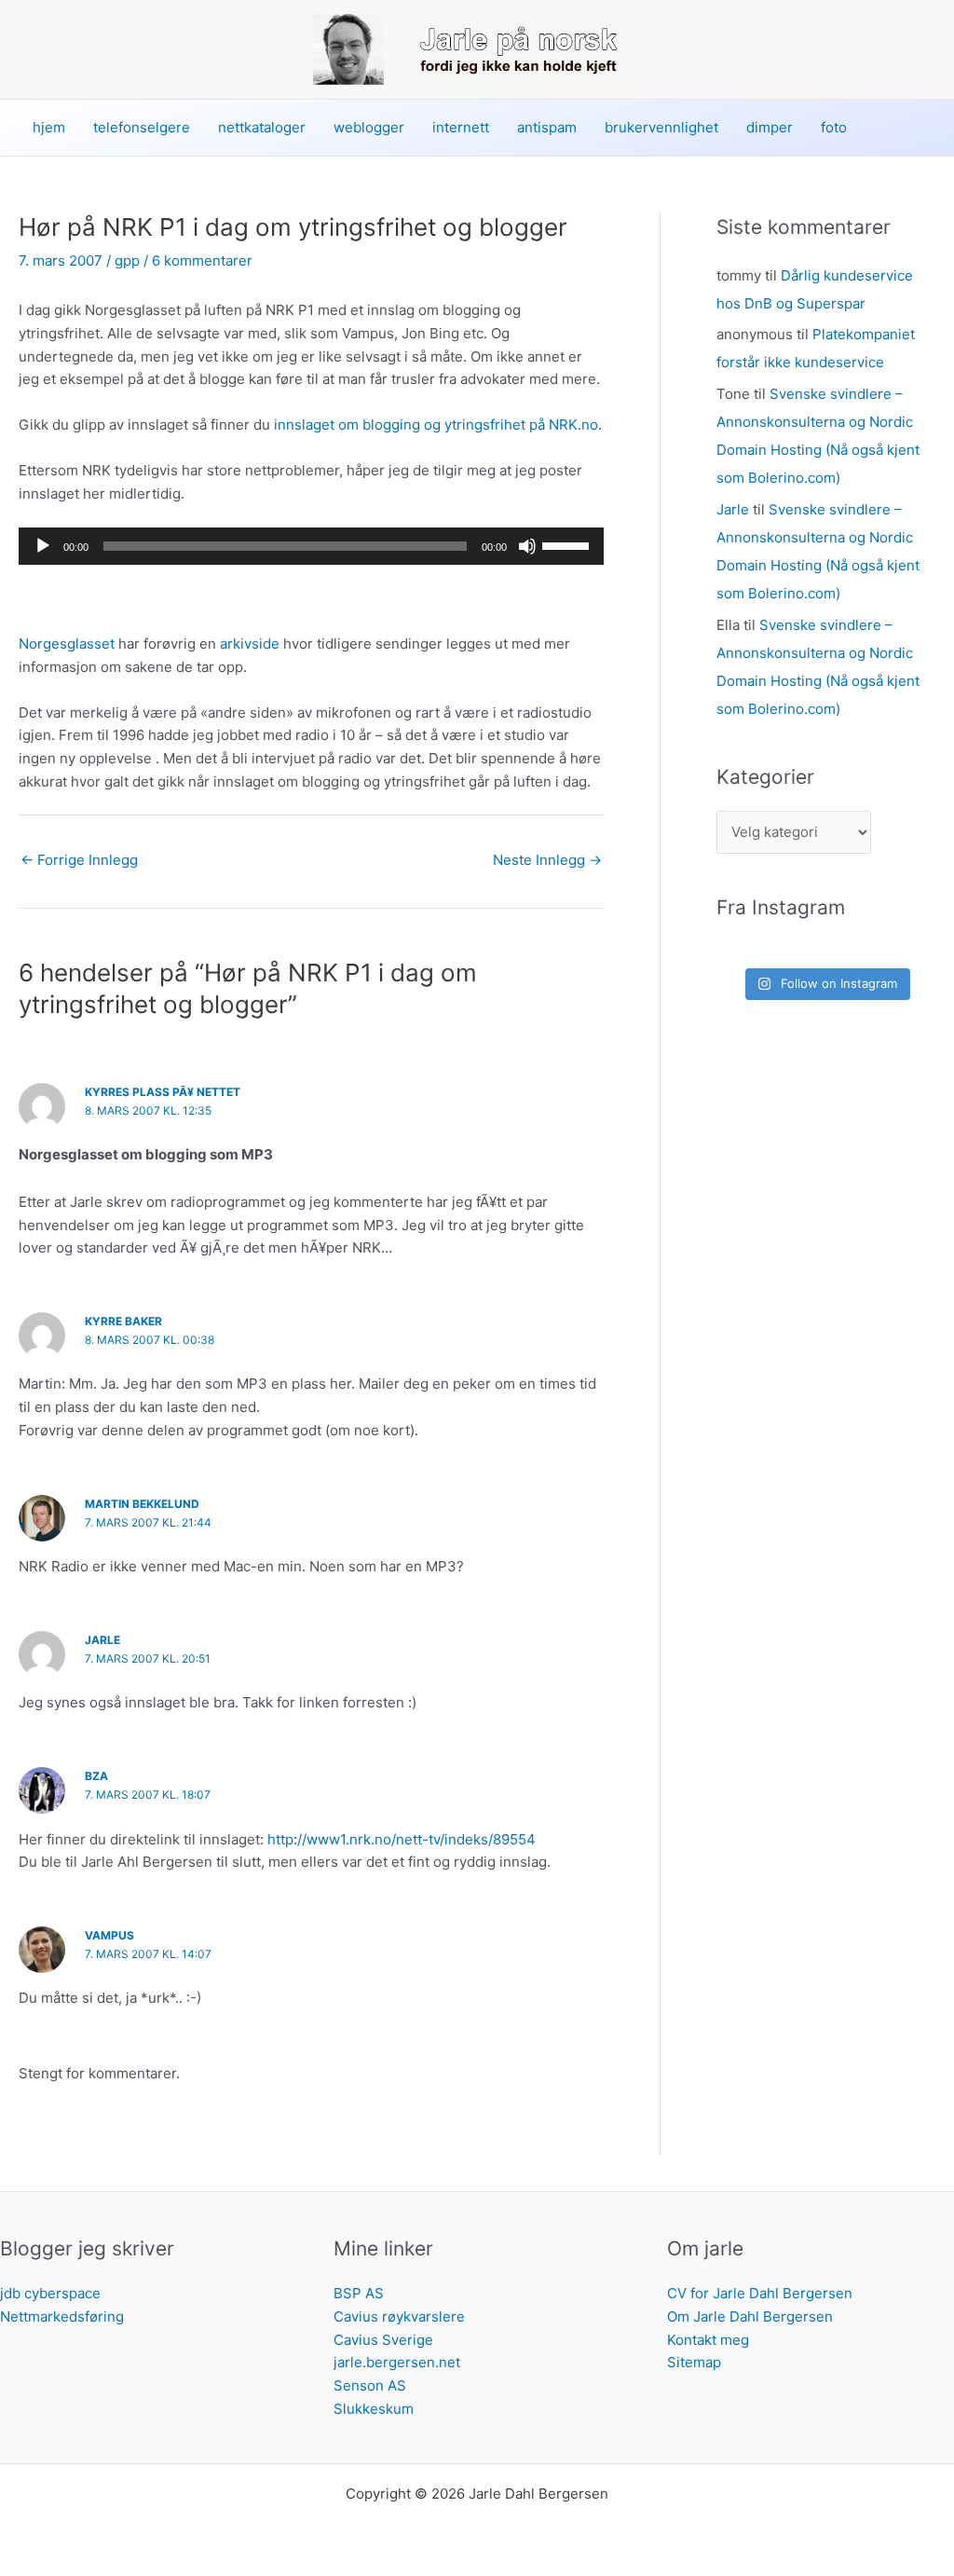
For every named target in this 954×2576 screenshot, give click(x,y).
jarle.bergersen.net (397, 2362)
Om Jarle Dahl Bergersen (750, 2316)
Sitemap (694, 2362)
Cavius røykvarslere (399, 2316)
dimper (770, 127)
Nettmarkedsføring (62, 2316)
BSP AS (359, 2293)
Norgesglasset (67, 644)
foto (834, 127)
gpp (127, 260)
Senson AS (370, 2385)
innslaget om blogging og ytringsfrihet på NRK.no (436, 425)
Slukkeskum (374, 2409)
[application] (311, 546)
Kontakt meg (708, 2340)
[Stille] (527, 546)
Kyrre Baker (123, 1321)
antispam (547, 127)
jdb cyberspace (50, 2293)
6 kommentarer (202, 260)
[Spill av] (43, 546)
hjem (49, 127)
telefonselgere (142, 127)
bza (96, 1776)
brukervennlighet (661, 127)
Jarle (102, 1640)
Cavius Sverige (383, 2340)
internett (461, 127)
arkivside (250, 644)
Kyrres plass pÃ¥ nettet (163, 1092)
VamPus (109, 1935)
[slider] (568, 544)
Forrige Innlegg (79, 860)
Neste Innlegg (547, 860)
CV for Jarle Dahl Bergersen (760, 2293)
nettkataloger (262, 127)
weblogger (369, 127)
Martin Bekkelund (142, 1504)
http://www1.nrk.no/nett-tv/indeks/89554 (402, 1839)
